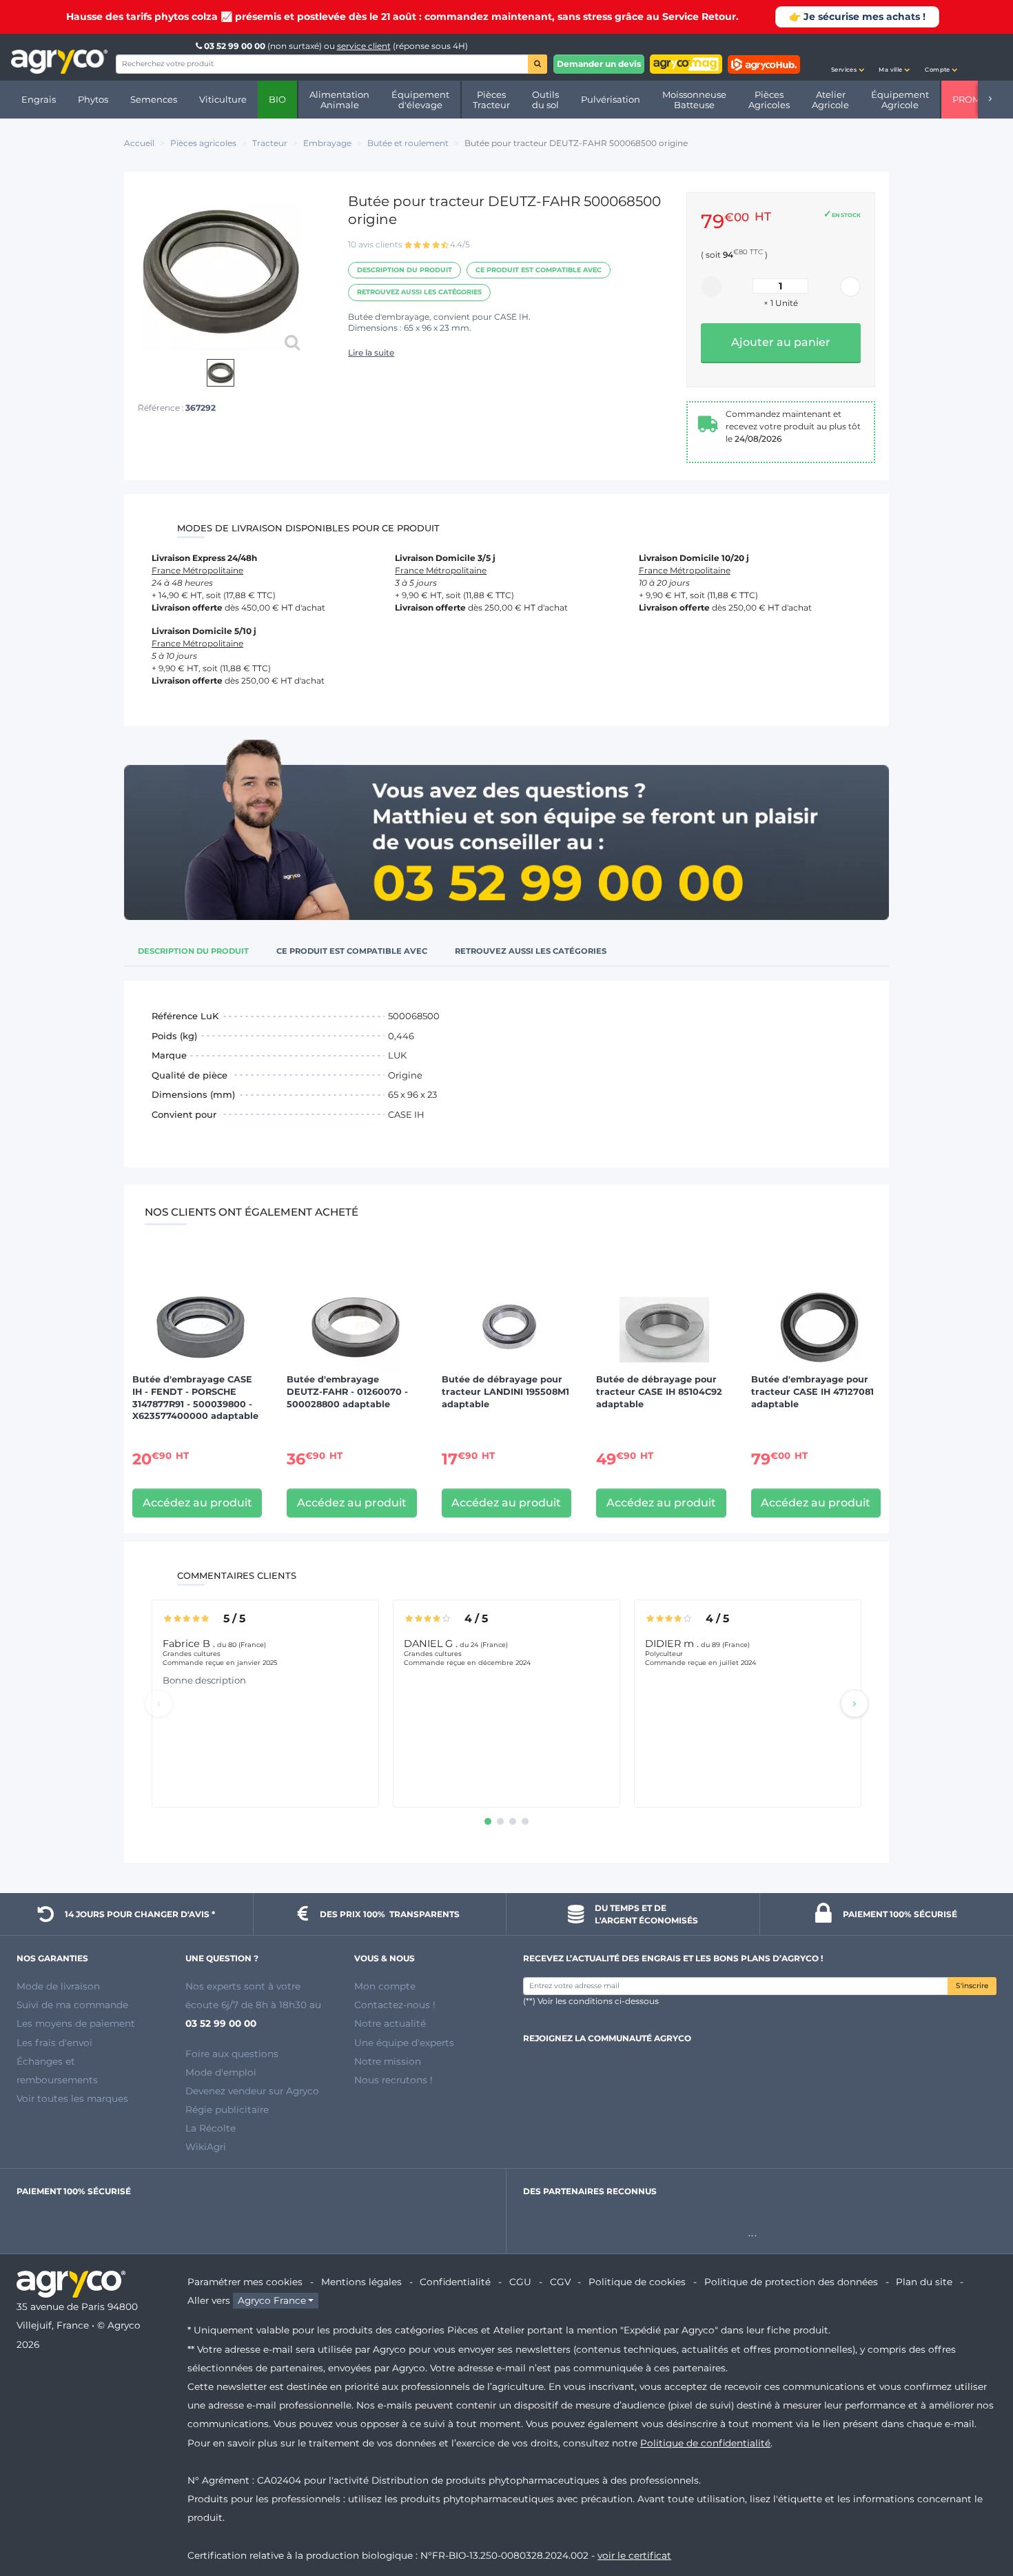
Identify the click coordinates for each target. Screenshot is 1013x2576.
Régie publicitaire (227, 2109)
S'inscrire (972, 1986)
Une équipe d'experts (404, 2043)
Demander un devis (599, 64)
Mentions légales (361, 2282)
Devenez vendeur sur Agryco (252, 2091)
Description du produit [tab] (193, 951)
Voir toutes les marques (72, 2098)
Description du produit (405, 270)
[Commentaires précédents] (158, 1704)
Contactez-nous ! (395, 2005)
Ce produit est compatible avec (539, 270)
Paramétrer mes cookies (245, 2282)
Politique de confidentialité (705, 2443)
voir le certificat (634, 2555)
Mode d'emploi (221, 2072)
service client (364, 46)
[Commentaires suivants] (855, 1704)
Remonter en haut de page (978, 2516)
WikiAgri (206, 2147)
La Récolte (211, 2128)
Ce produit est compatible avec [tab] (352, 951)
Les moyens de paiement (76, 2023)
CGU (520, 2282)
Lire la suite (371, 352)
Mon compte (385, 1986)
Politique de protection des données (791, 2282)
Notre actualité (390, 2023)
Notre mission (388, 2061)
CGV (560, 2282)
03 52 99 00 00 (235, 46)
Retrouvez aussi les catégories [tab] (531, 951)
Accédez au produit (197, 1503)
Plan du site (924, 2282)
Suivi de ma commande (72, 2005)
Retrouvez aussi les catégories (419, 292)
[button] (848, 57)
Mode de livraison (58, 1986)
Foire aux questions (232, 2054)
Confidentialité (455, 2282)
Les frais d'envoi (54, 2043)
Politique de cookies (637, 2282)
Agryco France (272, 2300)
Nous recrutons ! (393, 2080)
